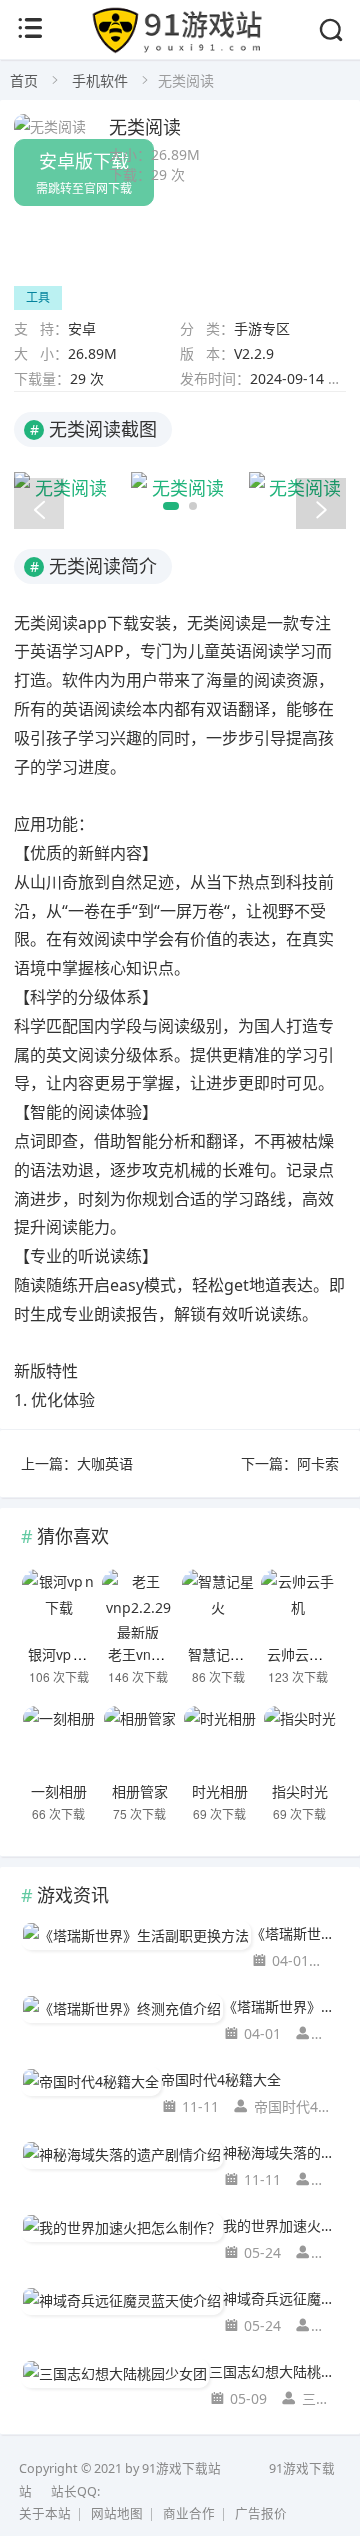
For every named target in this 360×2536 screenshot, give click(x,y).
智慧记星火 (223, 1654)
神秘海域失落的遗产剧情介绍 (281, 2152)
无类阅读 (145, 126)
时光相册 (220, 1791)
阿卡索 (318, 1463)
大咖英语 (105, 1463)
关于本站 (45, 2513)
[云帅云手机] (297, 1604)
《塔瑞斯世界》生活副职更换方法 (295, 1933)
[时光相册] (219, 1741)
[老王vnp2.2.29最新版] (138, 1604)
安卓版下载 (84, 172)
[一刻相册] (58, 1741)
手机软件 (100, 80)
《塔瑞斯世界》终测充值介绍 (281, 2006)
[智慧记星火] (218, 1604)
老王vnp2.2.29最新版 (174, 1654)
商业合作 (189, 2513)
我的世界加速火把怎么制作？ (281, 2225)
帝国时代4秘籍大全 (221, 2079)
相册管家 (140, 1791)
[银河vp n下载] (58, 1604)
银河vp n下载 (68, 1654)
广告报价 (261, 2513)
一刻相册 (59, 1791)
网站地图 (117, 2513)
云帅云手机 (302, 1654)
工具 (38, 297)
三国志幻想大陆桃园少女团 (274, 2371)
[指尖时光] (299, 1741)
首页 (24, 80)
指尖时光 (300, 1791)
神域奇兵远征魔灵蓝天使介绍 (281, 2298)
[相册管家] (139, 1741)
